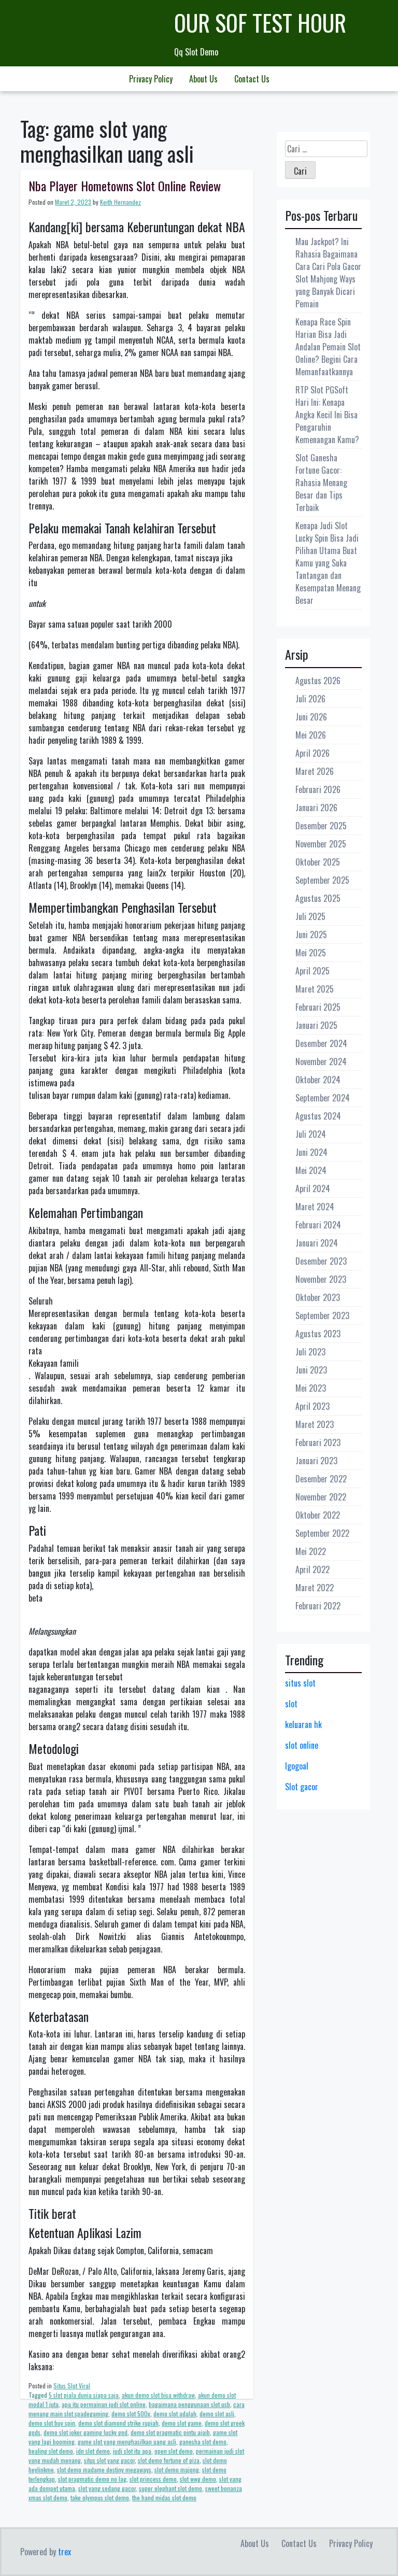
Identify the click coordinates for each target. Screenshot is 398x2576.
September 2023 (322, 1315)
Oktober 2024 (318, 1080)
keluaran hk (303, 1724)
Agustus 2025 (318, 898)
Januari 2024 (317, 1243)
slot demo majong (177, 2469)
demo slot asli (217, 2414)
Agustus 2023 (318, 1334)
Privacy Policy (151, 79)
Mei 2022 (311, 1551)
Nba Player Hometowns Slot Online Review (125, 186)
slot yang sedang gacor (107, 2488)
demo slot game (182, 2423)
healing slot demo (51, 2451)
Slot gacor (302, 1787)
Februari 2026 (318, 789)
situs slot (300, 1683)
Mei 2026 (311, 735)
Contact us (252, 79)
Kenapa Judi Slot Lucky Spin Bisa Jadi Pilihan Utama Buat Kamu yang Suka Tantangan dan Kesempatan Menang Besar (328, 563)
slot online (302, 1745)
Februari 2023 (318, 1442)
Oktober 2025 (318, 862)
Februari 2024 (318, 1225)
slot (291, 1704)
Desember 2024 (321, 1043)
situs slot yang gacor (109, 2460)
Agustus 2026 (318, 681)
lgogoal (297, 1766)
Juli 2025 (310, 916)
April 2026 (312, 753)
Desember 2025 (321, 826)
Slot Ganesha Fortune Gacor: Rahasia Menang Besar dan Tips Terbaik (321, 483)
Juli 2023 (310, 1352)
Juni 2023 (311, 1370)
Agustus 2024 (318, 1116)
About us (203, 79)
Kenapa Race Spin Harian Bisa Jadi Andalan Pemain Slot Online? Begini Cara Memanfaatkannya (328, 347)
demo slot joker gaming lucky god (86, 2432)
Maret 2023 (315, 1424)
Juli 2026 (310, 699)
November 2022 (321, 1497)
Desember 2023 (321, 1261)
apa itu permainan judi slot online (104, 2404)
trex (65, 2552)
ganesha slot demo (203, 2441)
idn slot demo (93, 2451)
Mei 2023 (311, 1388)
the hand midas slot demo (164, 2497)
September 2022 (322, 1533)
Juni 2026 (311, 717)
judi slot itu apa (132, 2451)
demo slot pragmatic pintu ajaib (170, 2432)
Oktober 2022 (318, 1515)
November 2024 (321, 1061)
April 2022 (312, 1569)
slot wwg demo (198, 2479)
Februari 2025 (318, 1007)
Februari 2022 (318, 1606)
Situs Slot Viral (72, 2386)
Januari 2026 (316, 808)
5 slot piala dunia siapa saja (84, 2395)
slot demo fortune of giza (169, 2460)
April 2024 (313, 1188)
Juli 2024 (311, 1134)
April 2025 (312, 971)
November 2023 (321, 1279)
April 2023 (312, 1406)
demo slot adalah (175, 2414)
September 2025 (322, 880)
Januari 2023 (316, 1461)
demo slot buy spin (52, 2423)
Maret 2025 (315, 989)
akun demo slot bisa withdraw (158, 2395)
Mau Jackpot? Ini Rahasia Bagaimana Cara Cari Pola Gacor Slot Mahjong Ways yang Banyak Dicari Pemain (328, 273)
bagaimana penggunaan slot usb (189, 2404)
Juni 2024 (311, 1152)
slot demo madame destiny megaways (104, 2469)
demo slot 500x (131, 2414)
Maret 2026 (315, 771)
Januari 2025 (316, 1025)
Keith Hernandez (120, 202)
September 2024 (323, 1098)
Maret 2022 (315, 1588)
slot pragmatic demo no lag (92, 2479)
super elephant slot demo (170, 2488)
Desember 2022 (321, 1479)
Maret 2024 (315, 1207)
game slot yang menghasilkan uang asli (127, 2441)
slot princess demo (153, 2479)
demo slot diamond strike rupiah (118, 2423)
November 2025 (321, 844)
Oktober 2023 (318, 1297)
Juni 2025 (311, 935)
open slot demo (174, 2451)
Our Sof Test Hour (260, 23)
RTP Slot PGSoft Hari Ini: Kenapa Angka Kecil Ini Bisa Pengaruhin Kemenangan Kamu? (327, 415)
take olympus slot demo (100, 2497)
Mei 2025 (311, 953)
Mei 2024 (311, 1170)
